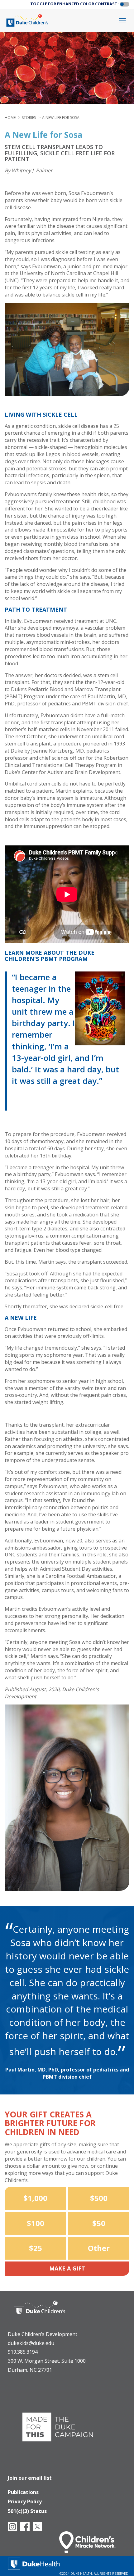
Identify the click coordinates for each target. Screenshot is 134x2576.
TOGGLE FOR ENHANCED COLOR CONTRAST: (74, 4)
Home (10, 118)
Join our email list (30, 2478)
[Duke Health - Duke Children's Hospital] (40, 2313)
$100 (36, 2223)
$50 (99, 2223)
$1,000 (35, 2198)
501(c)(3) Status (27, 2511)
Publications (23, 2492)
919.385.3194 (23, 2352)
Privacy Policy (25, 2501)
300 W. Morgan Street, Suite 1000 (47, 2361)
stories (29, 118)
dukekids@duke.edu (31, 2343)
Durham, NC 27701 (30, 2370)
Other (99, 2248)
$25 (36, 2248)
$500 (99, 2198)
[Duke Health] (34, 2563)
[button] (124, 4)
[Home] (28, 20)
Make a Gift (67, 2268)
